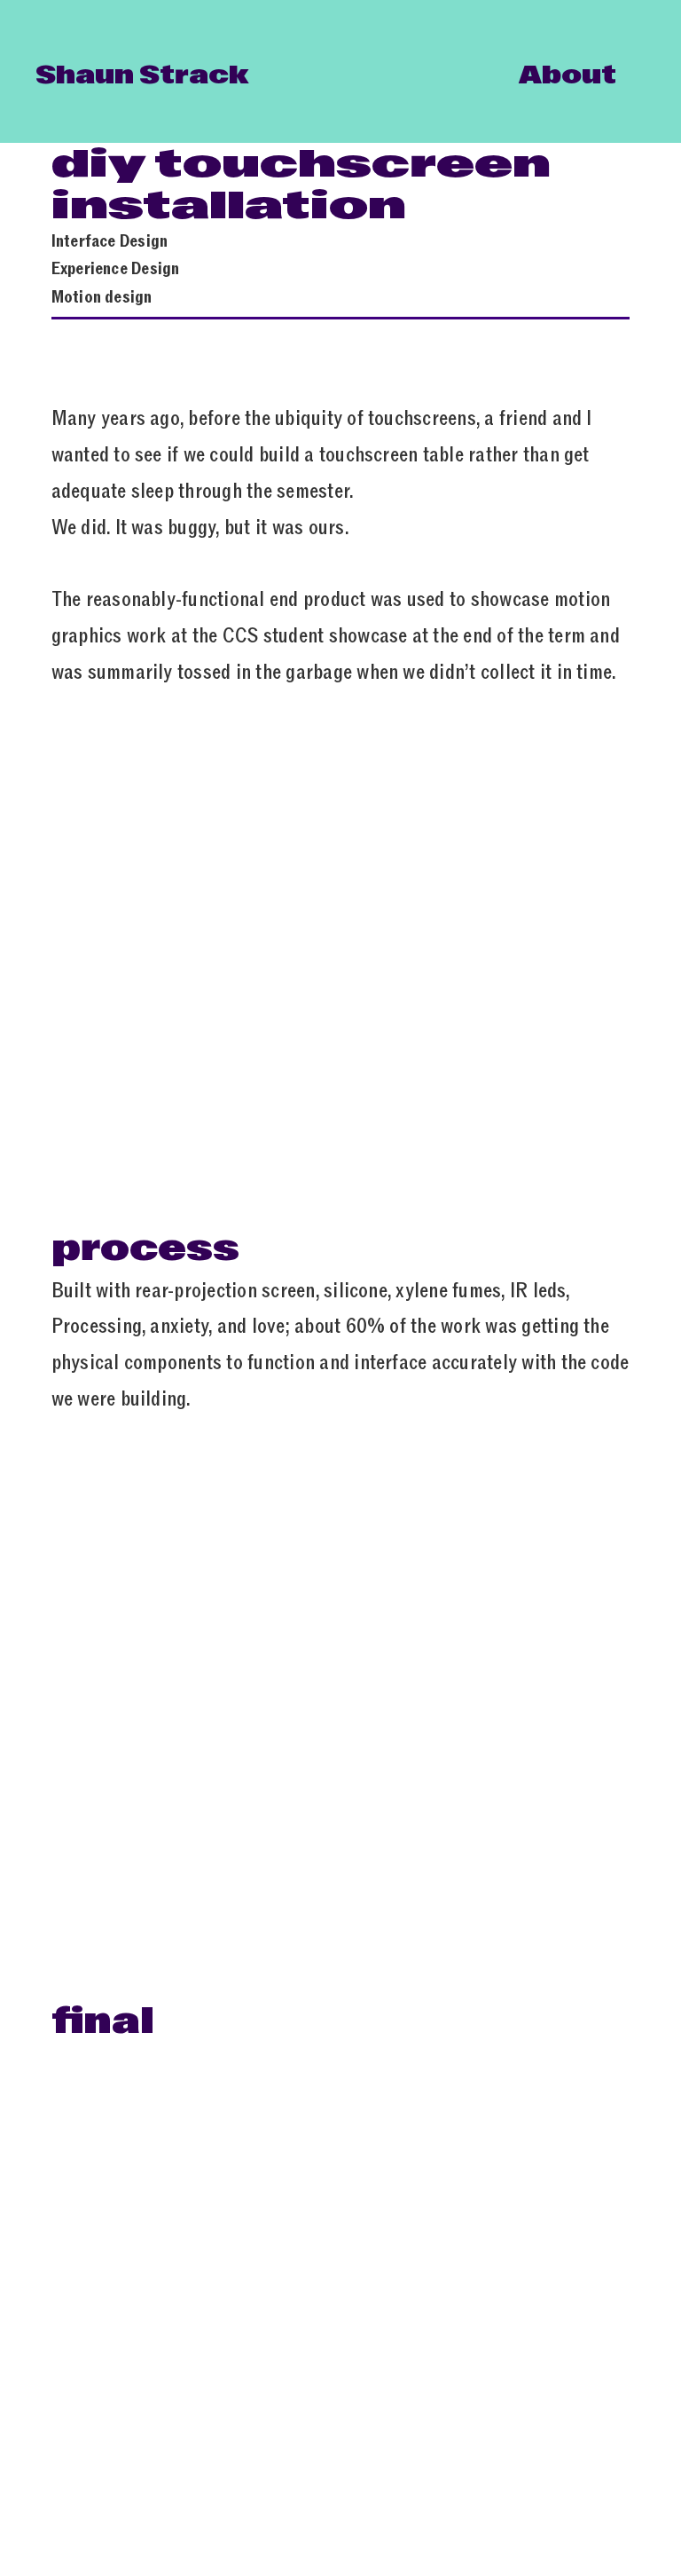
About (567, 75)
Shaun (87, 75)
